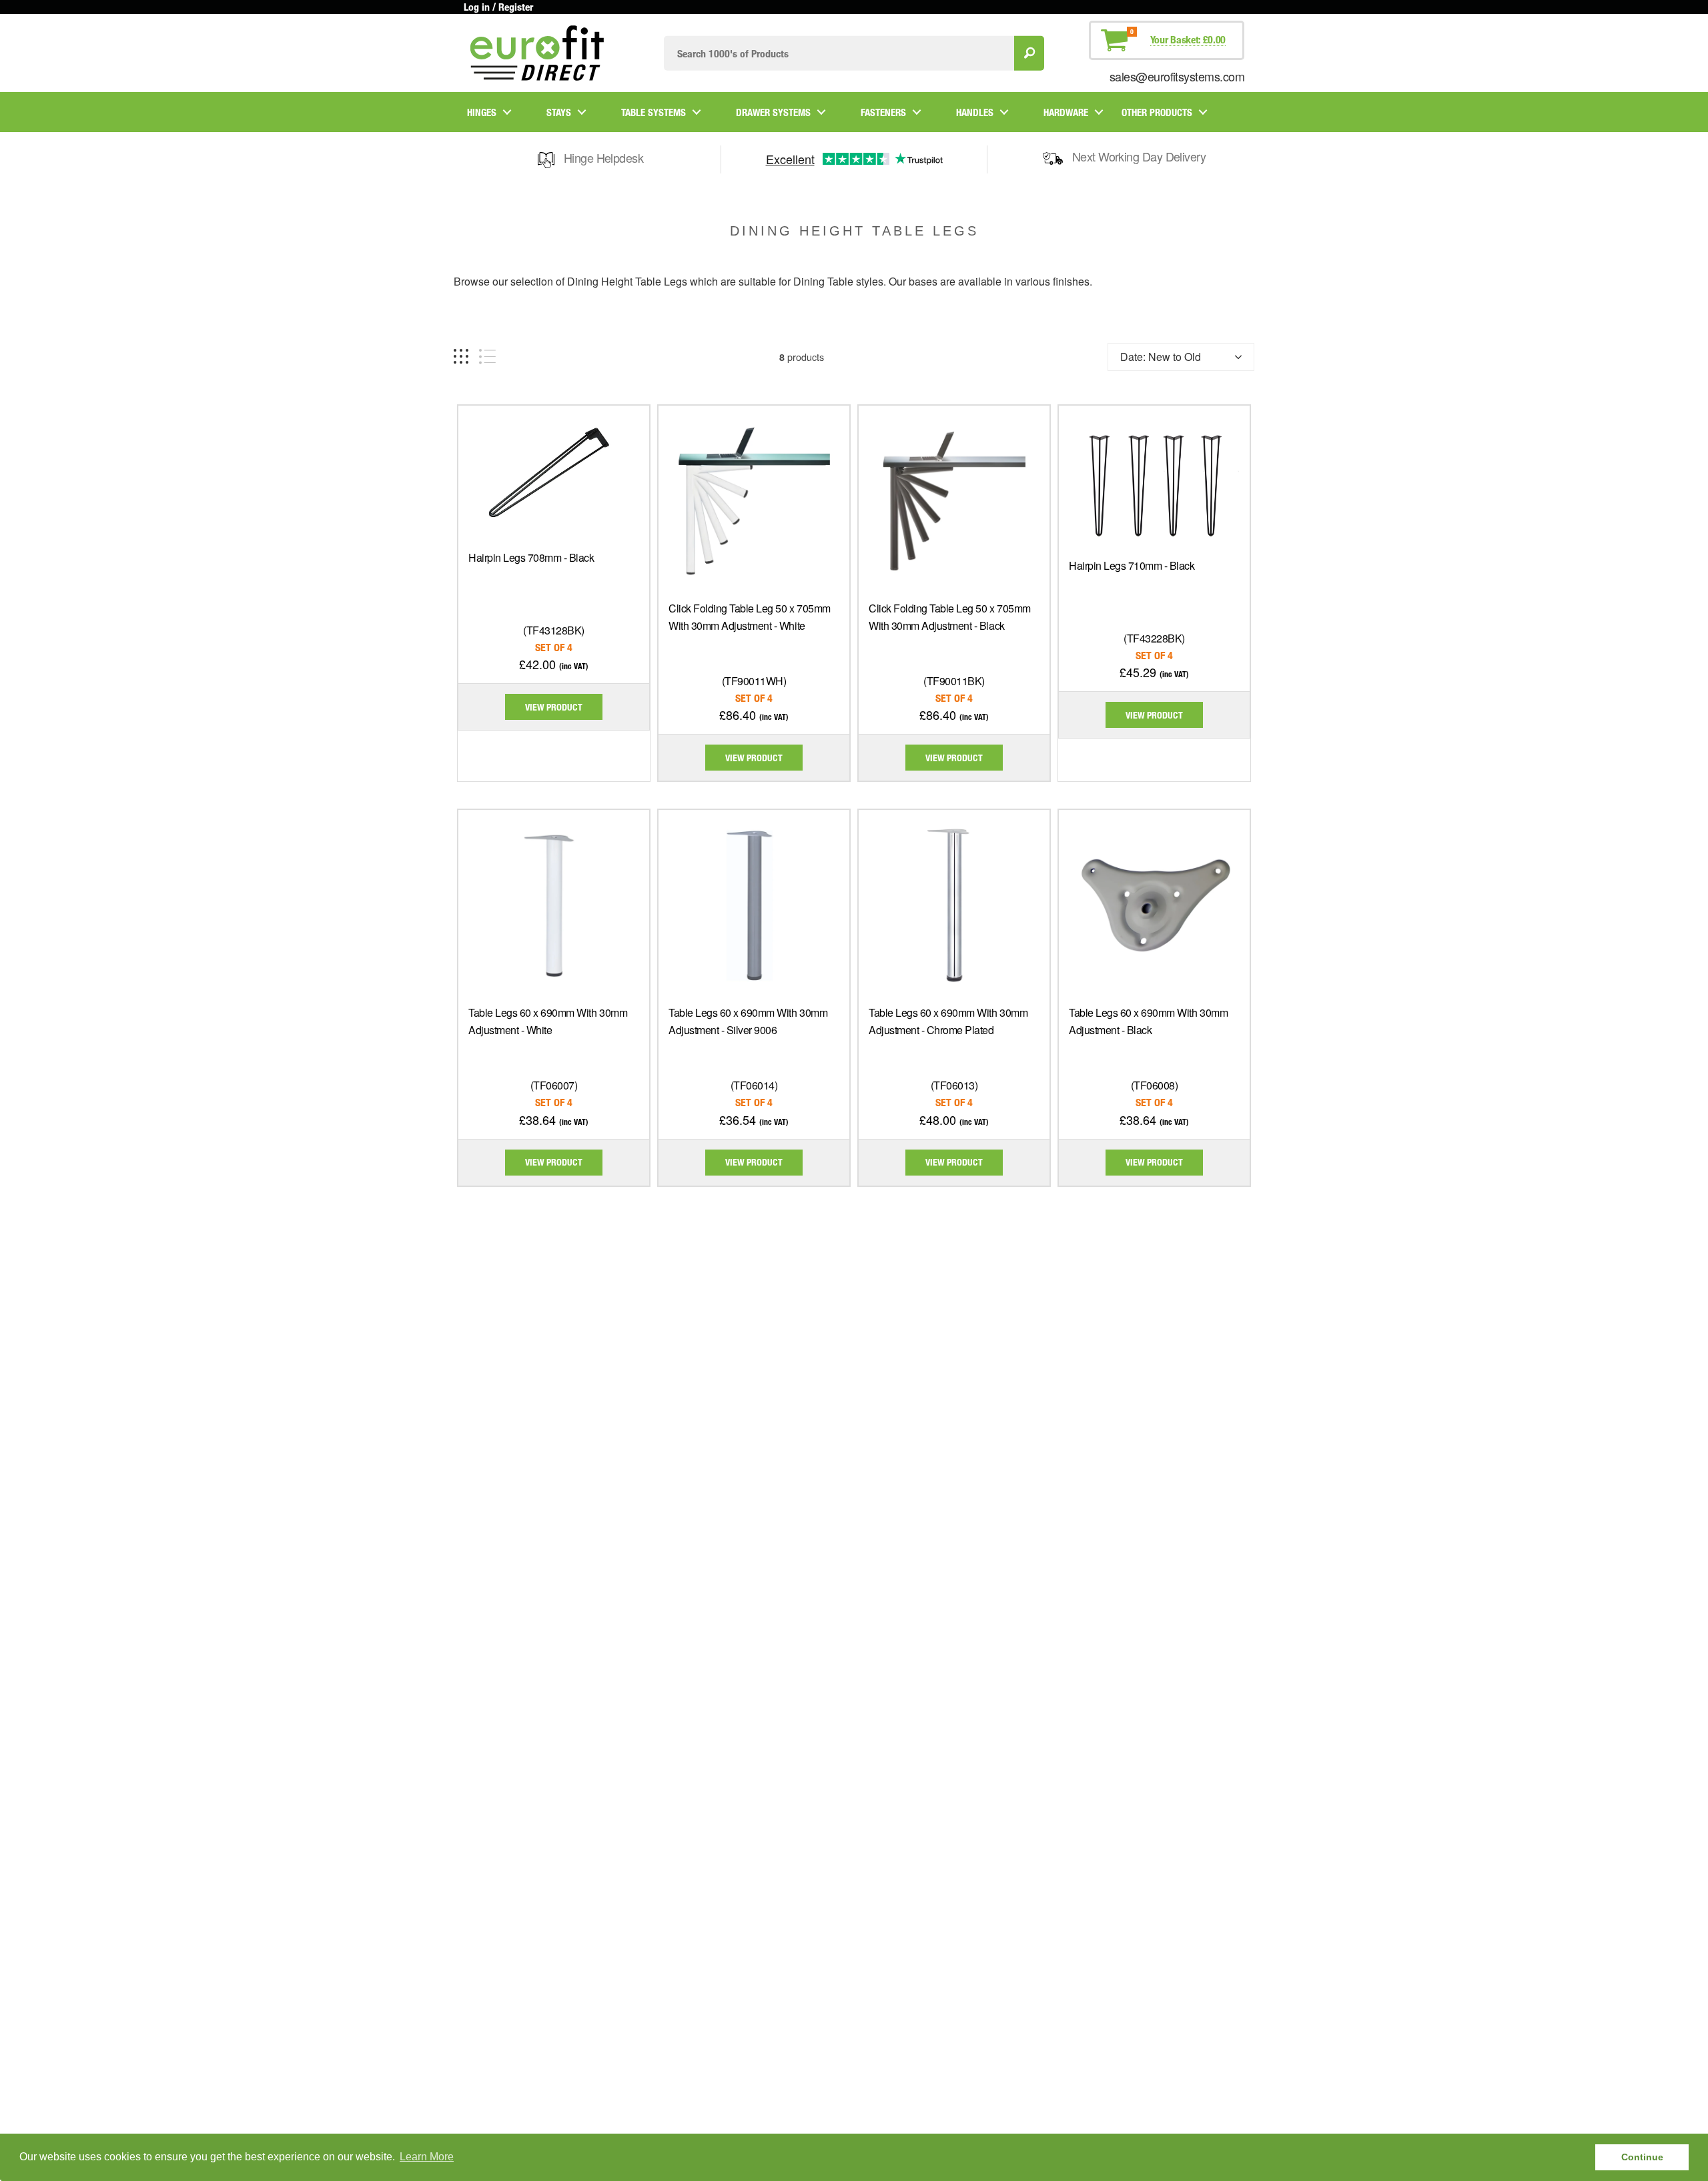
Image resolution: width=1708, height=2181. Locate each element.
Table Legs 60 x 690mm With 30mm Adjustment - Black (1148, 1021)
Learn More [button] (427, 2157)
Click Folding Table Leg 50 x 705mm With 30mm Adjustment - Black (950, 617)
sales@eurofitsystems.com (1177, 76)
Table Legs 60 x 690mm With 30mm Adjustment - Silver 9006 (748, 1021)
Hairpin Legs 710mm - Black (1132, 565)
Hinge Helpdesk (603, 157)
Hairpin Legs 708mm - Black (531, 557)
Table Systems (654, 112)
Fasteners (883, 112)
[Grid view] (461, 357)
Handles (975, 112)
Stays (559, 112)
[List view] (487, 357)
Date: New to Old (1161, 357)
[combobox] (839, 53)
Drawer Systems (773, 112)
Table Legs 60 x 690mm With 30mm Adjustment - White (548, 1021)
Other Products (1157, 112)
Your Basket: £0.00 (1188, 39)
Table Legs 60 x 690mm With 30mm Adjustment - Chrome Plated (948, 1021)
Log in (477, 7)
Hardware (1066, 112)
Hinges (482, 112)
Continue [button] (1642, 2157)
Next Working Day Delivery (1139, 156)
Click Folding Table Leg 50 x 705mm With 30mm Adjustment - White (750, 617)
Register (516, 7)
